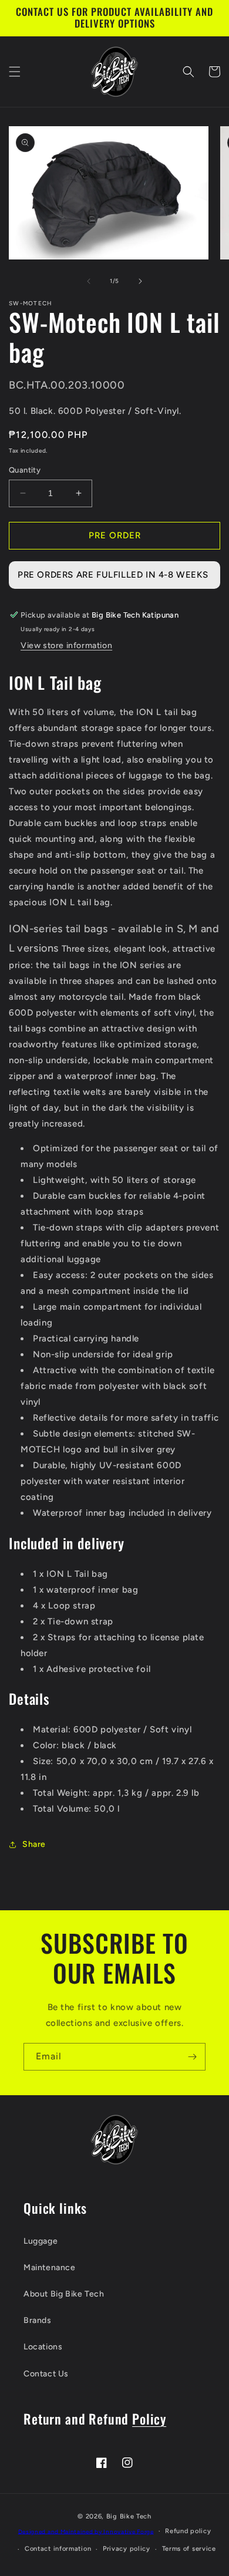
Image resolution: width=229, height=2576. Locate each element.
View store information (66, 645)
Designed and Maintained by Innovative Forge (86, 2531)
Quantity (25, 470)
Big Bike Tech (129, 2516)
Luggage (41, 2241)
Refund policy (188, 2531)
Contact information (58, 2549)
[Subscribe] (192, 2057)
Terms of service (189, 2549)
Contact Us (46, 2374)
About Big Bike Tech (64, 2294)
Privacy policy (127, 2549)
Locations (43, 2347)
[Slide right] (140, 281)
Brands (38, 2320)
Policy (149, 2418)
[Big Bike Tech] (114, 2140)
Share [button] (34, 1844)
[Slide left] (89, 281)
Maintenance (50, 2268)
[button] (15, 72)
